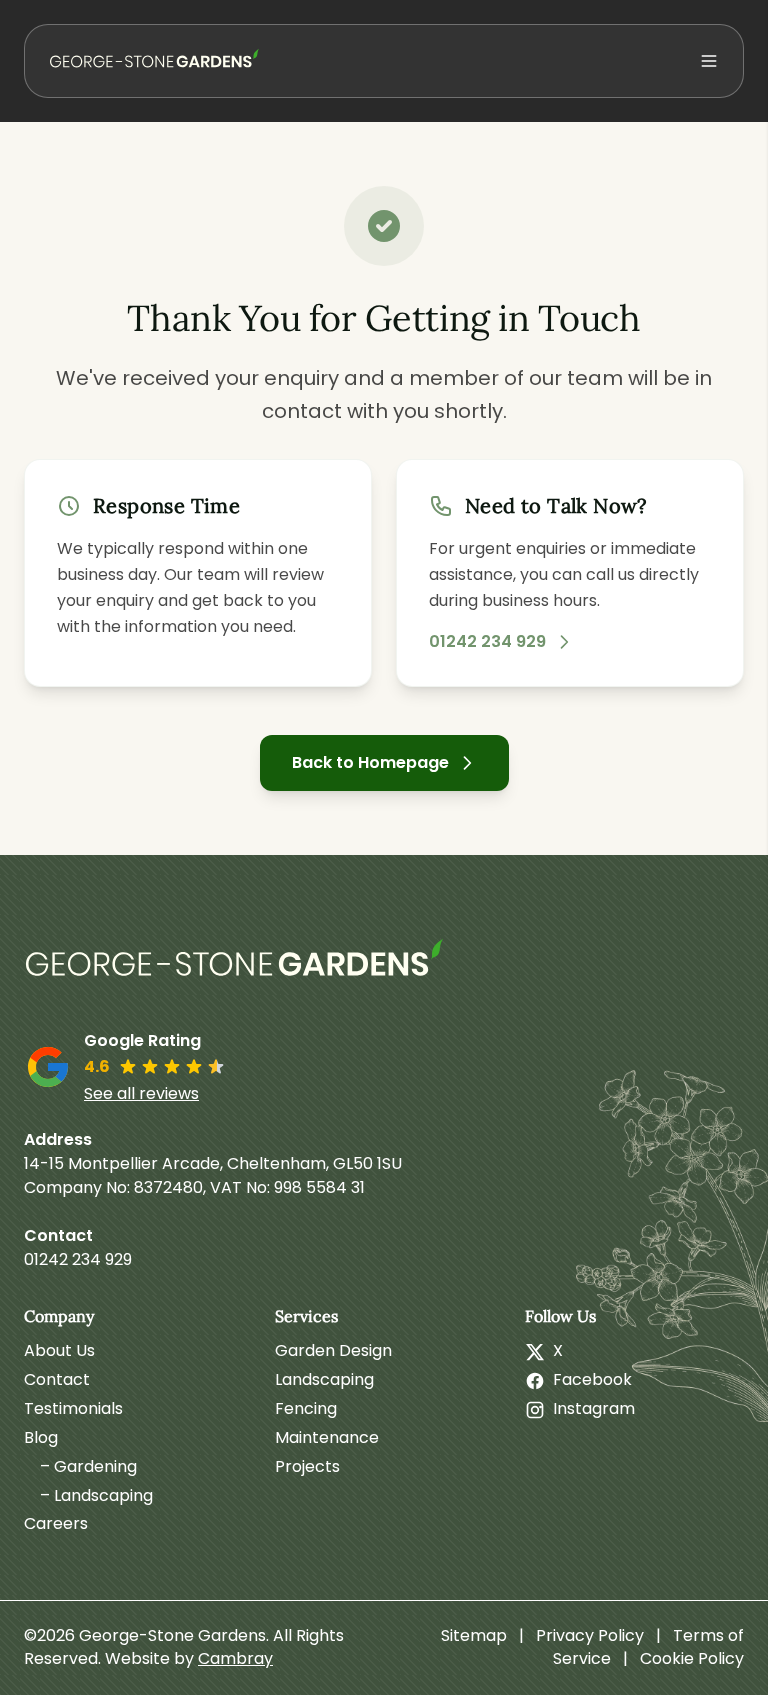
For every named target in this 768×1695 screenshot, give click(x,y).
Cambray (235, 1658)
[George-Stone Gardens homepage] (239, 967)
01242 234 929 (487, 641)
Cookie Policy (692, 1658)
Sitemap (474, 1635)
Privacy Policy (590, 1635)
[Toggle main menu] (709, 61)
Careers (56, 1523)
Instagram (594, 1409)
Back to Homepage (370, 762)
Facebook (592, 1380)
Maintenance (327, 1437)
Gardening (95, 1466)
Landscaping (103, 1495)
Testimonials (73, 1408)
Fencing (306, 1408)
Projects (307, 1466)
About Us (59, 1350)
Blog (41, 1437)
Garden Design (333, 1350)
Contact (57, 1379)
